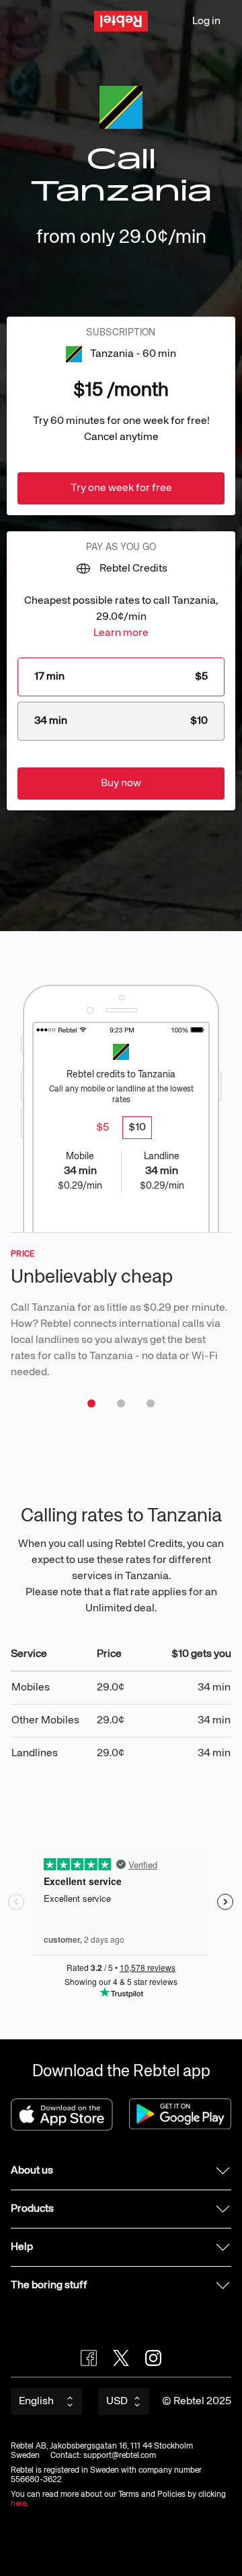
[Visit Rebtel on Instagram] (153, 2358)
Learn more (121, 633)
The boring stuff (49, 2286)
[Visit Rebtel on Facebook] (89, 2358)
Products (32, 2209)
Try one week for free (121, 488)
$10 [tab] (137, 1128)
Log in (206, 21)
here (18, 2504)
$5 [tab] (103, 1128)
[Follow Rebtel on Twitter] (121, 2358)
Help (22, 2247)
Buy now (121, 784)
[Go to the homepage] (121, 21)
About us (32, 2171)
